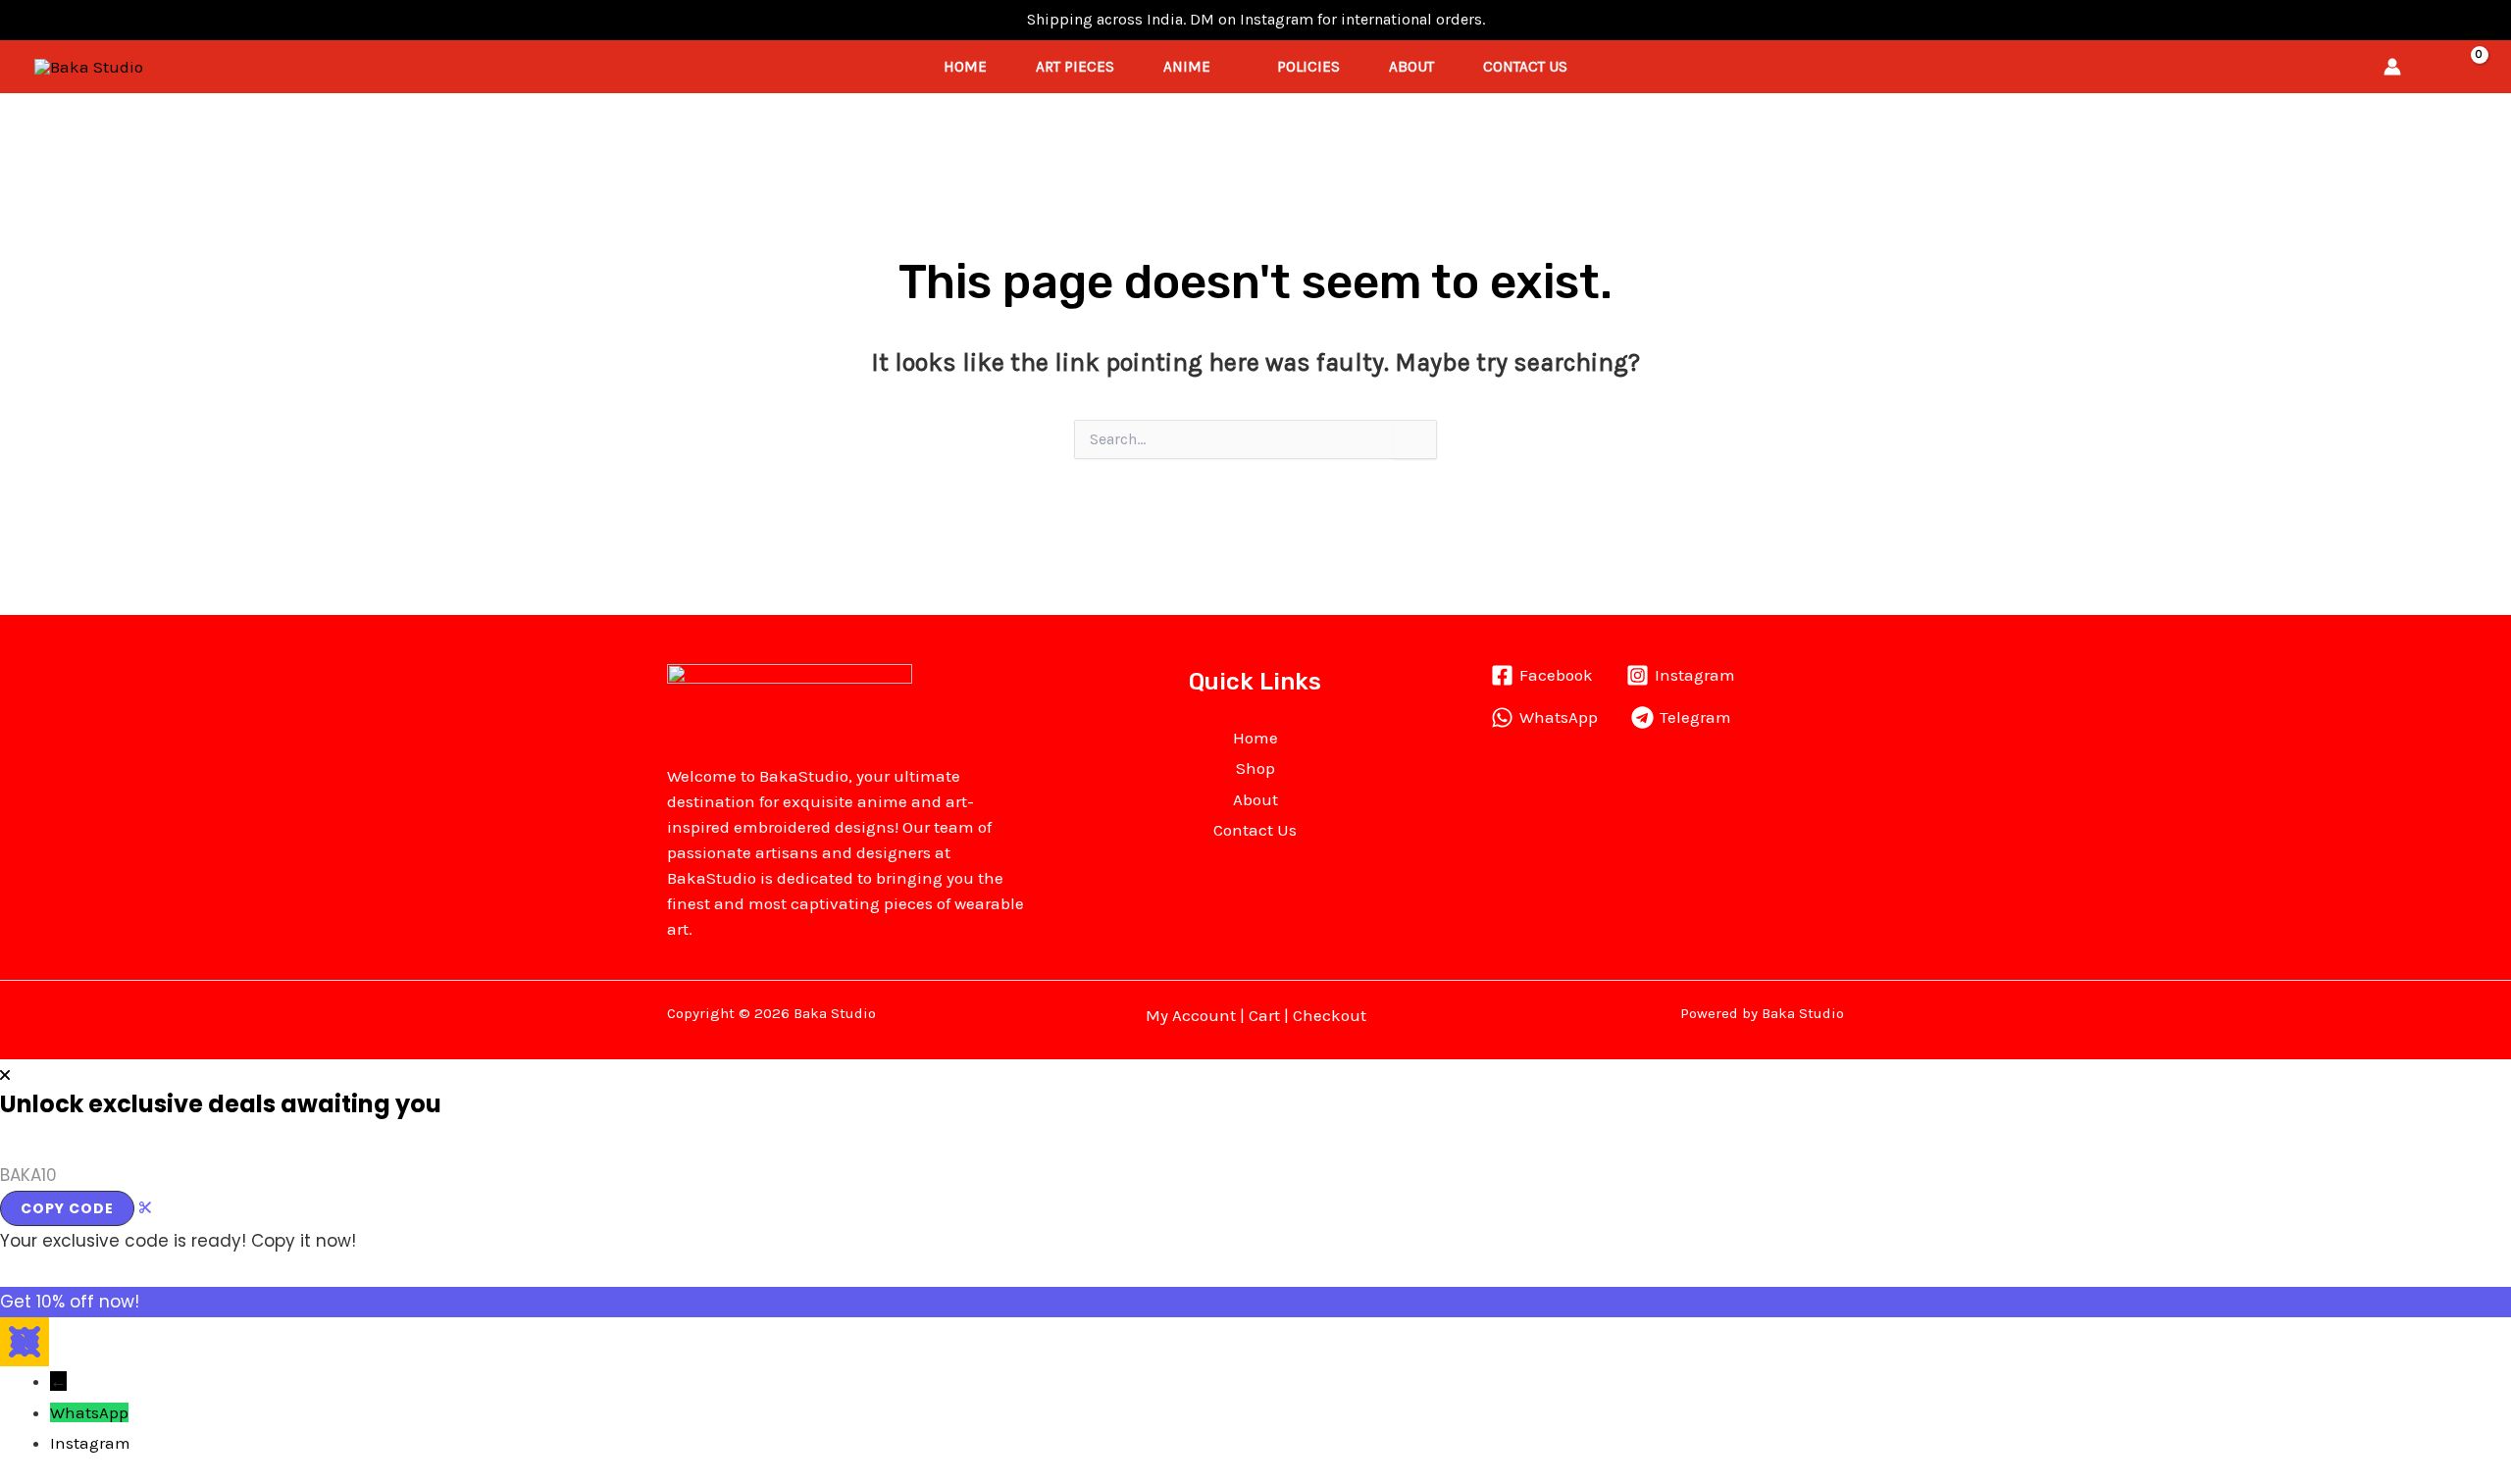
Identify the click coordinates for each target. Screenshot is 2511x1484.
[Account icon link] (2392, 67)
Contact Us (1525, 67)
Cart (1264, 1015)
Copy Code (67, 1208)
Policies (1308, 67)
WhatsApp (89, 1412)
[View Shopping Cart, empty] (2467, 67)
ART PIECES (1075, 67)
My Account (1191, 1015)
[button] (2430, 67)
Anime (1187, 67)
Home (965, 67)
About (1411, 67)
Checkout (1330, 1015)
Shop (1255, 768)
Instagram (90, 1443)
